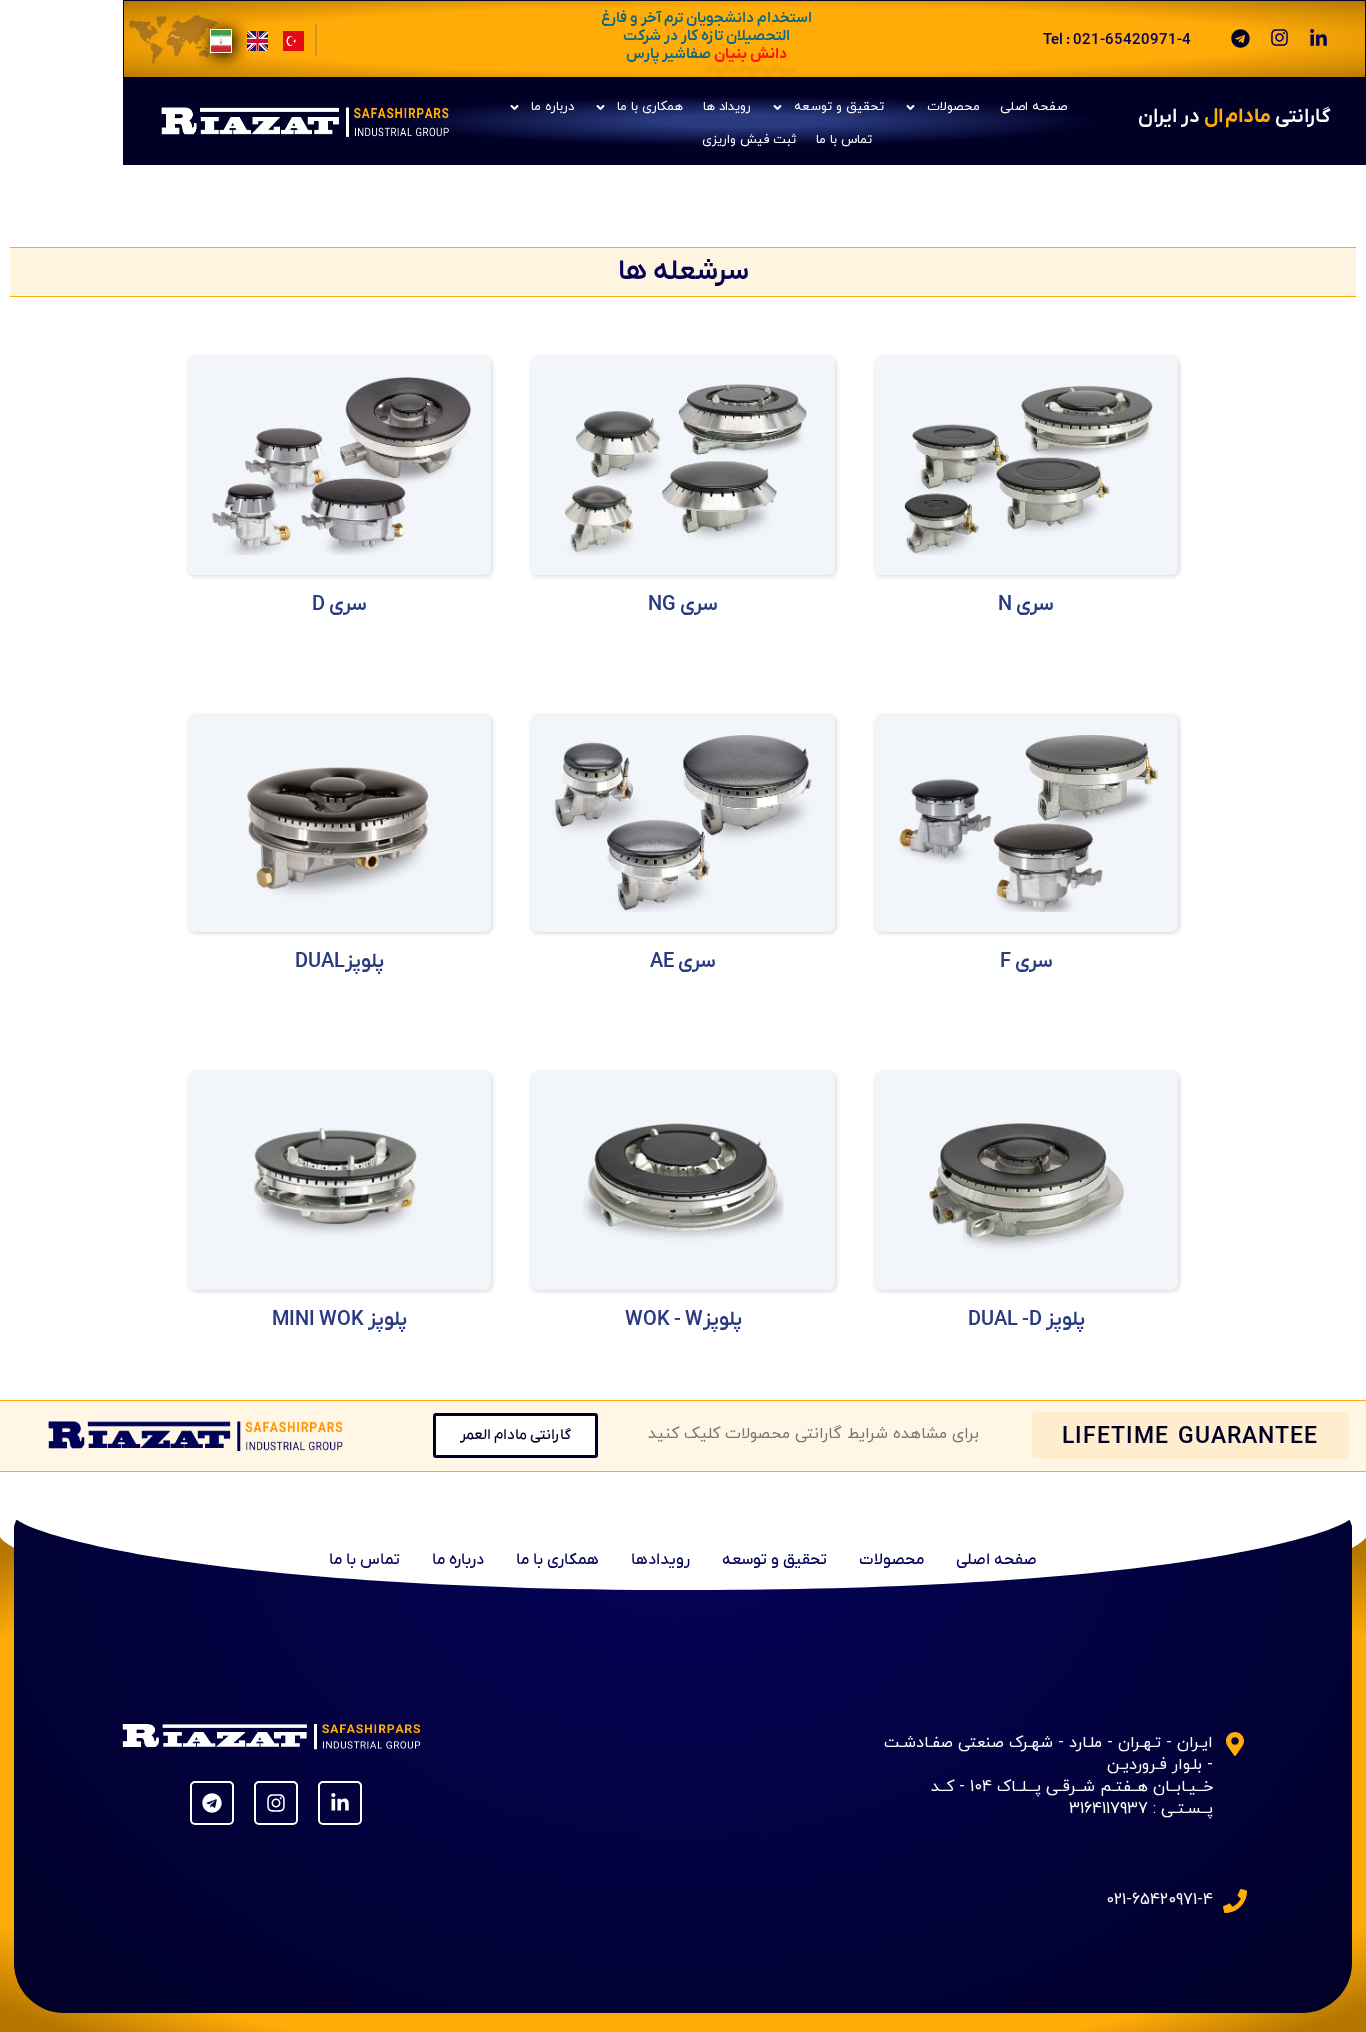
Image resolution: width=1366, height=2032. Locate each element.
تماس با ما (844, 140)
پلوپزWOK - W (683, 1320)
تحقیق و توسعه (839, 107)
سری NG (683, 605)
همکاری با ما (650, 107)
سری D (339, 605)
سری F (1026, 962)
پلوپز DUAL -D (1026, 1320)
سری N (1026, 605)
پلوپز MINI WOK (339, 1320)
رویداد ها (727, 107)
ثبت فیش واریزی (749, 140)
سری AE (683, 962)
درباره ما (552, 107)
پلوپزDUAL (339, 962)
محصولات (953, 107)
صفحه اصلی (1033, 107)
